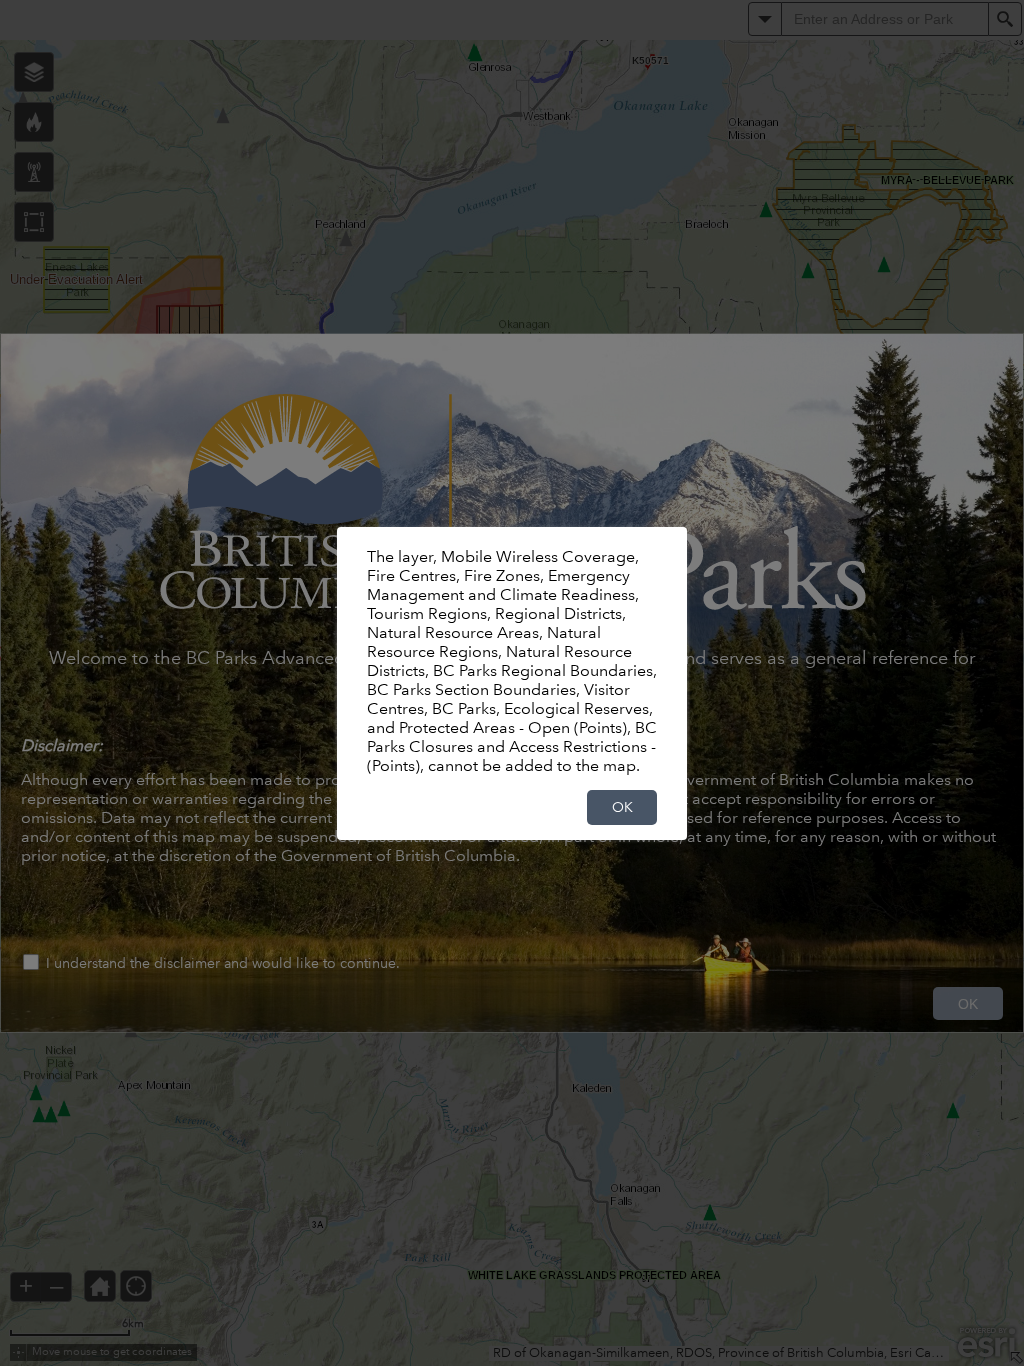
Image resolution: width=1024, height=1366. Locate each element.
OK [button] (622, 807)
